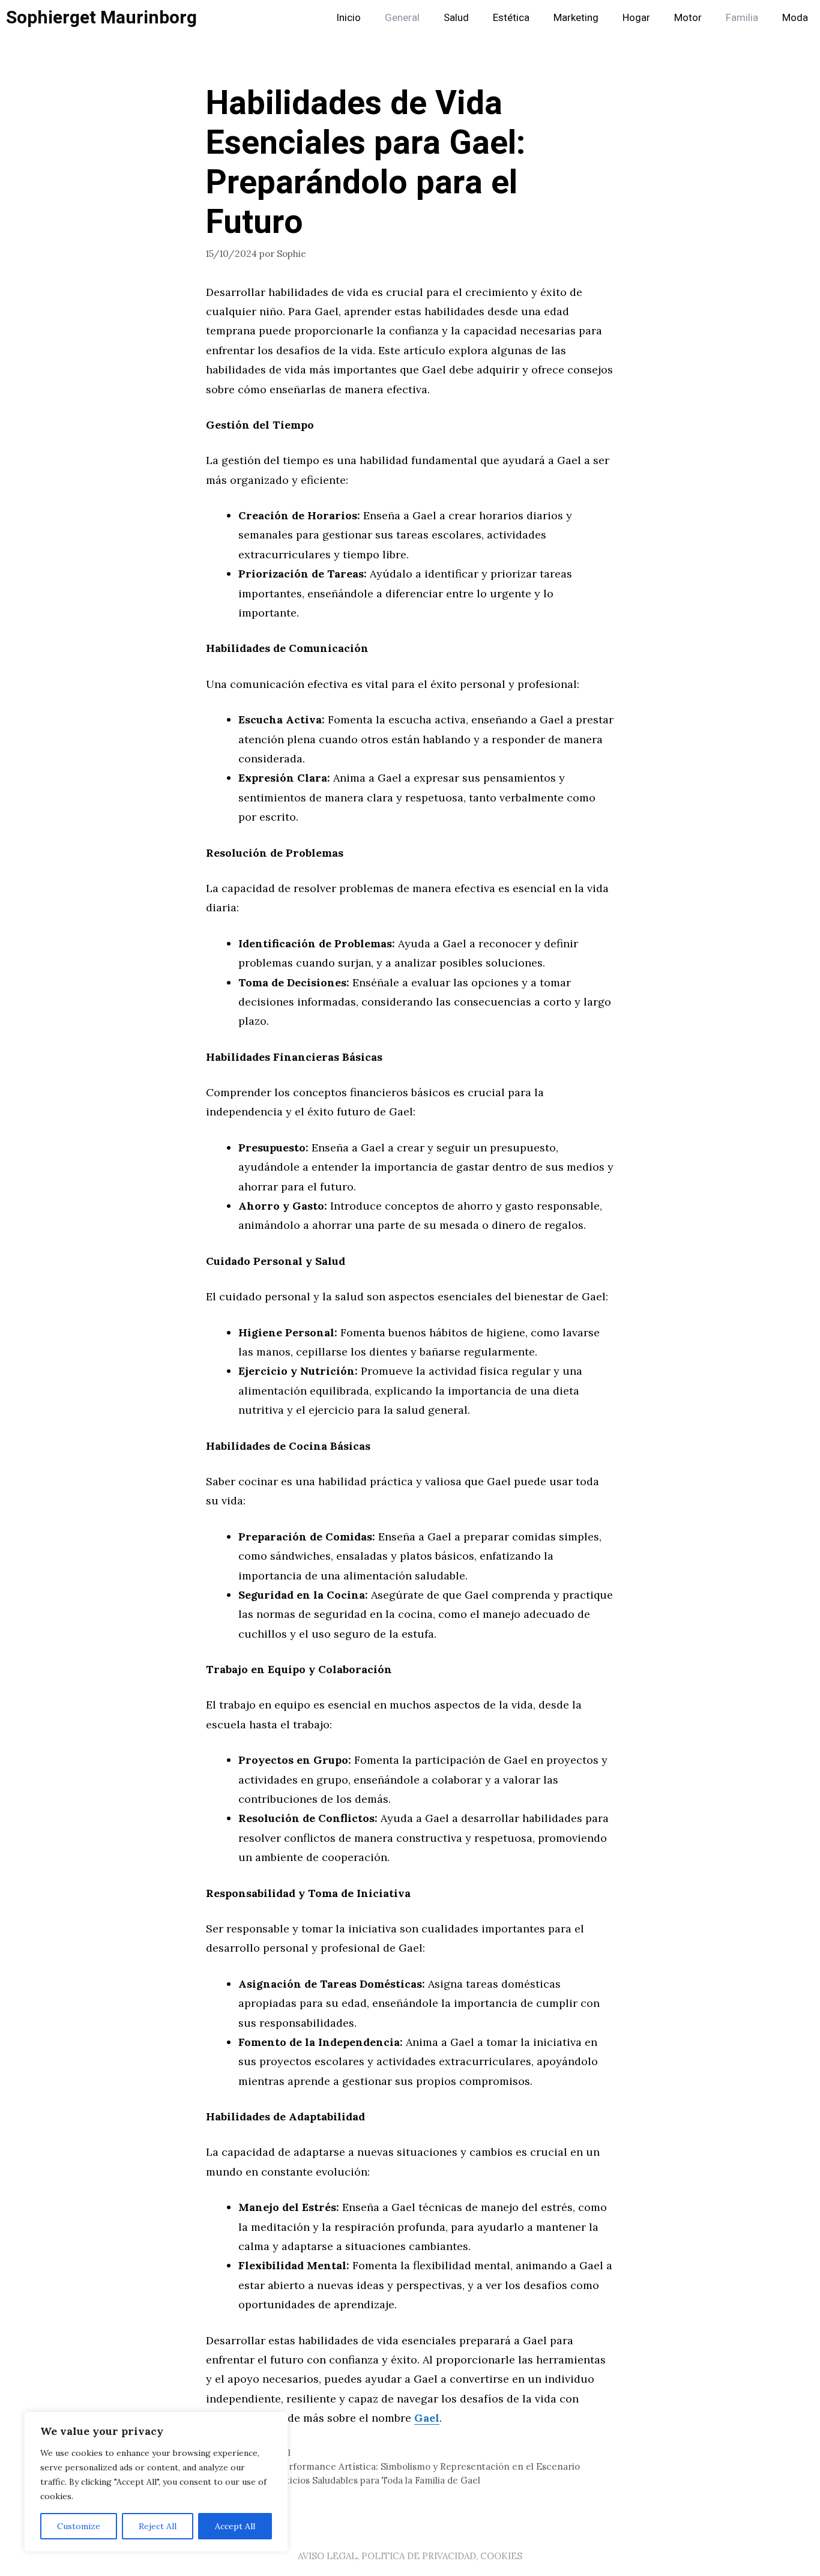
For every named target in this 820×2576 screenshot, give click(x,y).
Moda (795, 18)
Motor (688, 18)
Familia (742, 18)
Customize (79, 2526)
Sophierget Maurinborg (101, 18)
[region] (156, 2482)
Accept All (235, 2526)
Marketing (576, 18)
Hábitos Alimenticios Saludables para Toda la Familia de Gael (350, 2480)
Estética (511, 18)
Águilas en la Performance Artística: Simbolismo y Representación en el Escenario (400, 2466)
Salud (456, 18)
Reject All (158, 2526)
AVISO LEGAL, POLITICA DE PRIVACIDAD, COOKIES (410, 2556)
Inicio (348, 18)
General (402, 18)
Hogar (636, 18)
